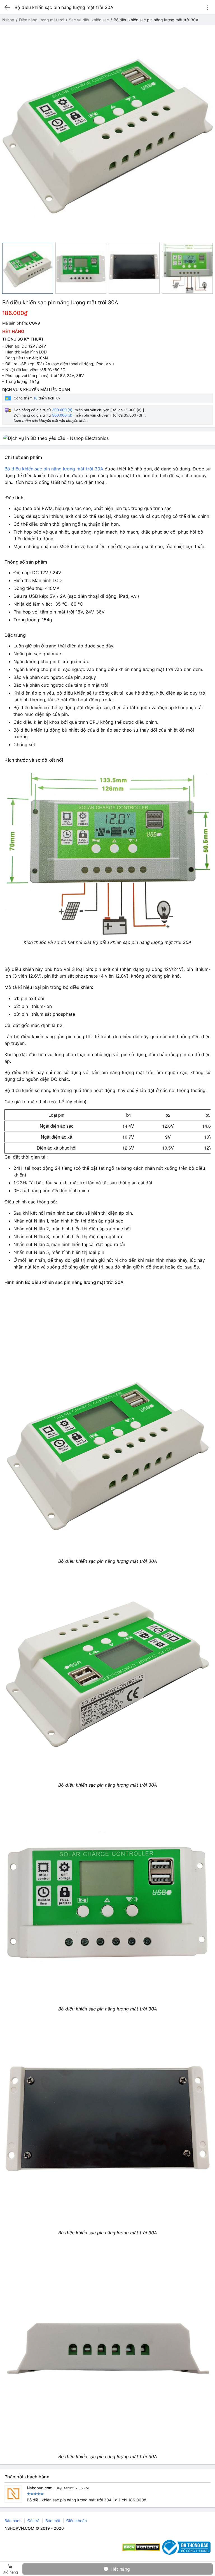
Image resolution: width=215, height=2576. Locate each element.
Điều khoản (77, 2521)
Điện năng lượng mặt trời (42, 20)
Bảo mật (53, 2521)
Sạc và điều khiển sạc (89, 20)
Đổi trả (33, 2521)
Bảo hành (13, 2521)
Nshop (8, 20)
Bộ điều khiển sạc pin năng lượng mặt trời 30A (54, 469)
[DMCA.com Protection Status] (141, 2547)
